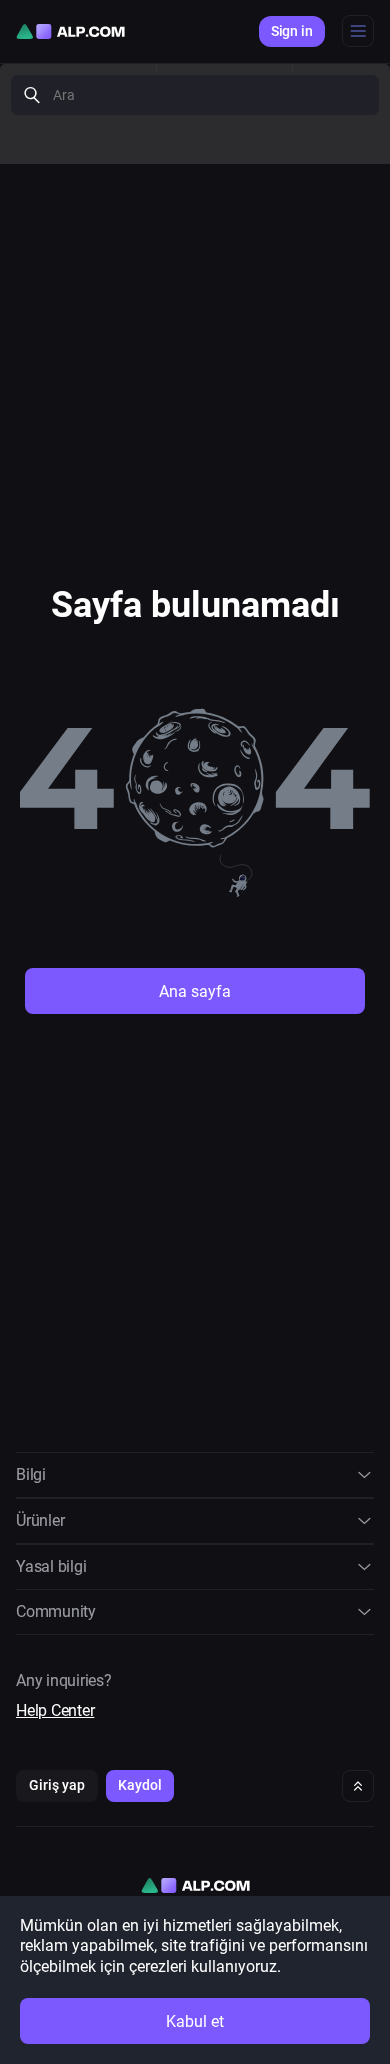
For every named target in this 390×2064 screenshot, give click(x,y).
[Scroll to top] (358, 1786)
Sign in (292, 31)
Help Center (55, 1710)
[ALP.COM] (70, 31)
